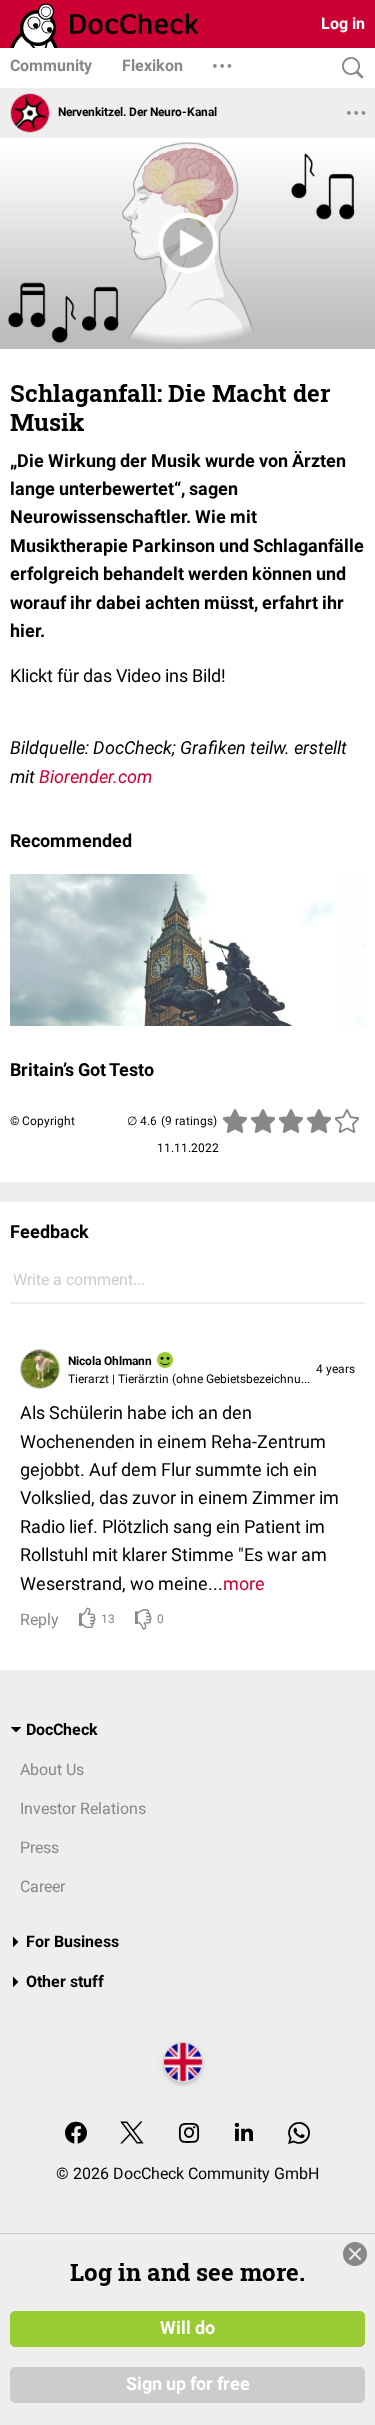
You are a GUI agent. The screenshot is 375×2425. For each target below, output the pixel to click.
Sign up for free (188, 2384)
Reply (39, 1619)
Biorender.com (95, 776)
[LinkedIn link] (244, 2134)
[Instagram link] (189, 2134)
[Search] (348, 68)
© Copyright (42, 1121)
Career (42, 1886)
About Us (52, 1769)
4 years (335, 1369)
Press (39, 1847)
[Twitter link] (132, 2134)
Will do (187, 2328)
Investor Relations (83, 1808)
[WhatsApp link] (299, 2134)
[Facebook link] (76, 2134)
